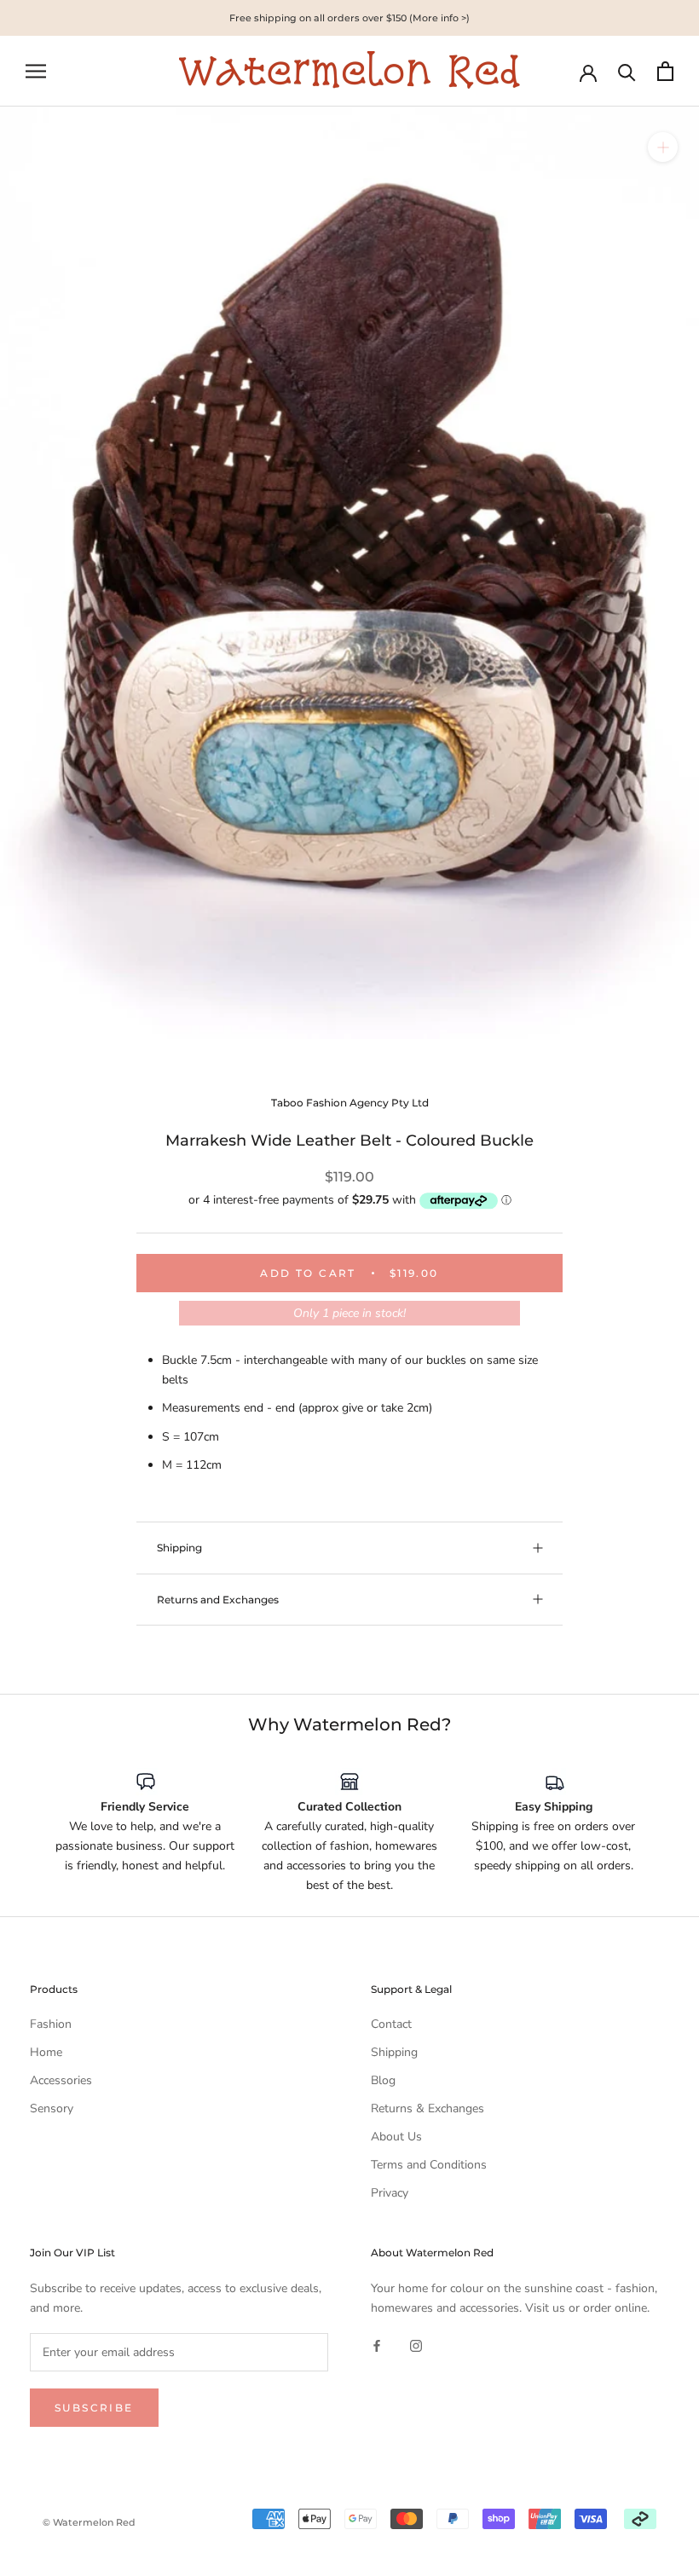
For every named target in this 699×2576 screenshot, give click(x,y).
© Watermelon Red (89, 2522)
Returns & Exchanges (427, 2108)
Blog (383, 2080)
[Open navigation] (36, 71)
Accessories (61, 2080)
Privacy (390, 2193)
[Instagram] (416, 2345)
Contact (391, 2024)
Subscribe (94, 2408)
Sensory (52, 2108)
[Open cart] (665, 71)
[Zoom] (663, 147)
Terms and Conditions (429, 2165)
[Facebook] (377, 2345)
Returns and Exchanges (218, 1600)
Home (46, 2052)
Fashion (51, 2024)
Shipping (179, 1548)
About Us (396, 2137)
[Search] (627, 71)
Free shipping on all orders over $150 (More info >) (349, 18)
